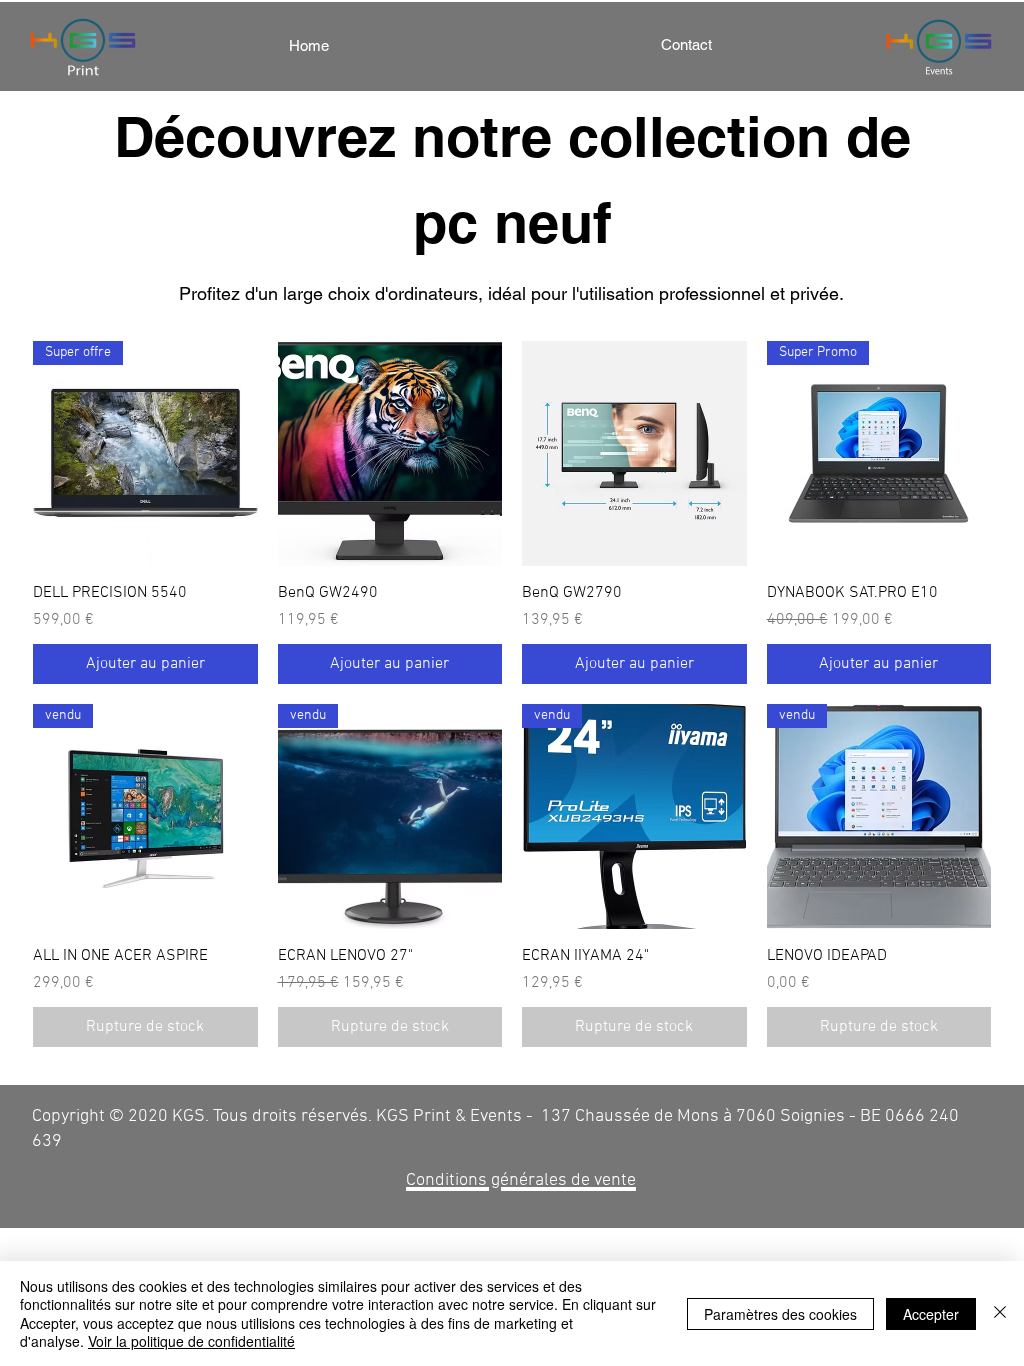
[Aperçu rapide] (390, 453)
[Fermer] (1000, 1313)
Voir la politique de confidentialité (191, 1341)
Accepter (931, 1314)
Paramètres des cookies (780, 1314)
